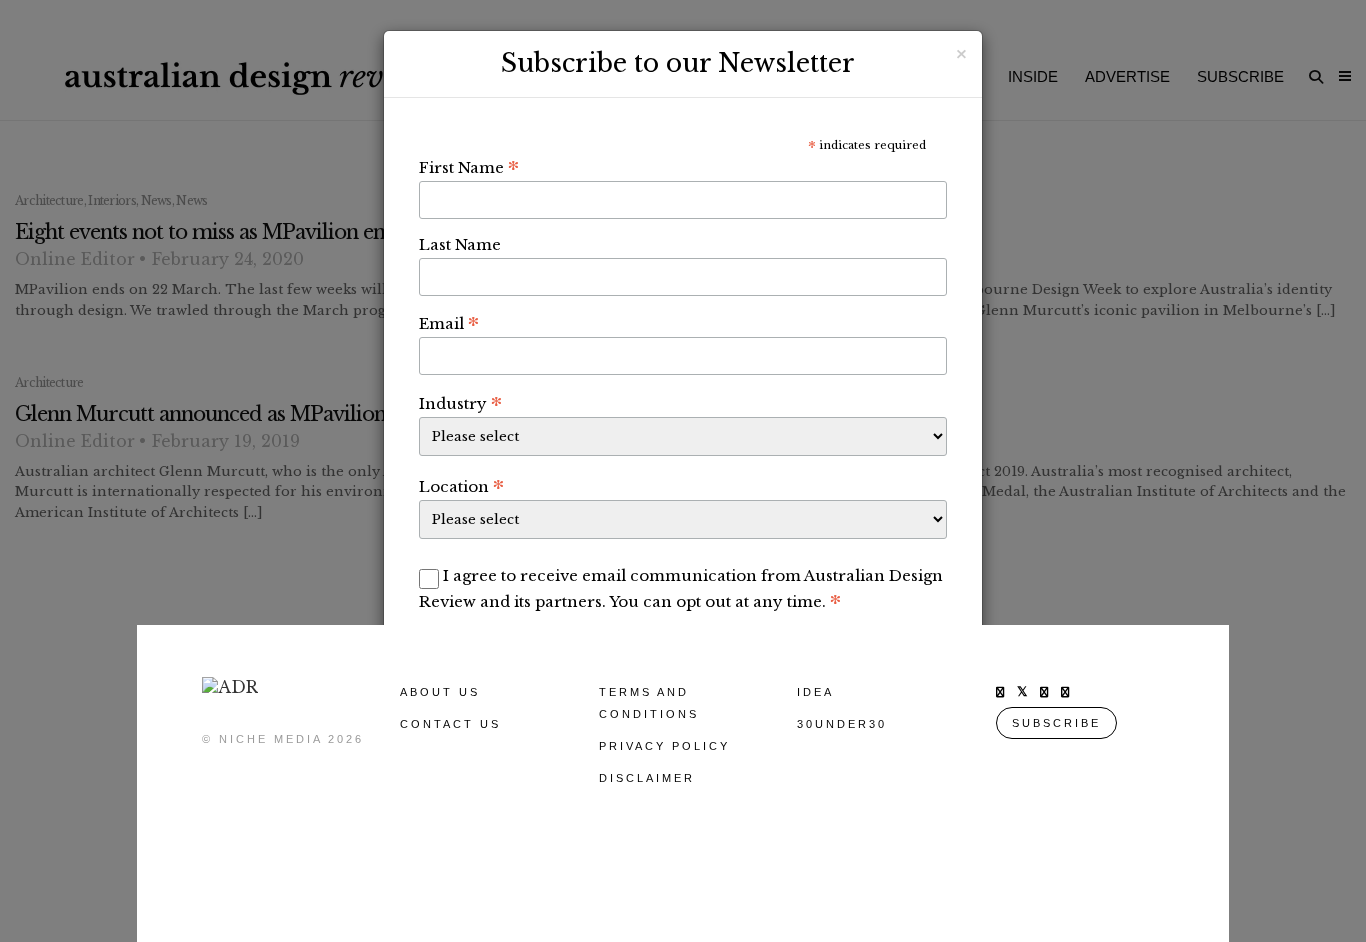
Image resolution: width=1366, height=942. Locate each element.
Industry (460, 403)
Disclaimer (647, 778)
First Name (469, 167)
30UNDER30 (842, 724)
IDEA (815, 692)
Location (461, 486)
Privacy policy (664, 746)
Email (449, 323)
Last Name (460, 244)
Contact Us (450, 724)
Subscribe (1056, 723)
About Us (440, 692)
